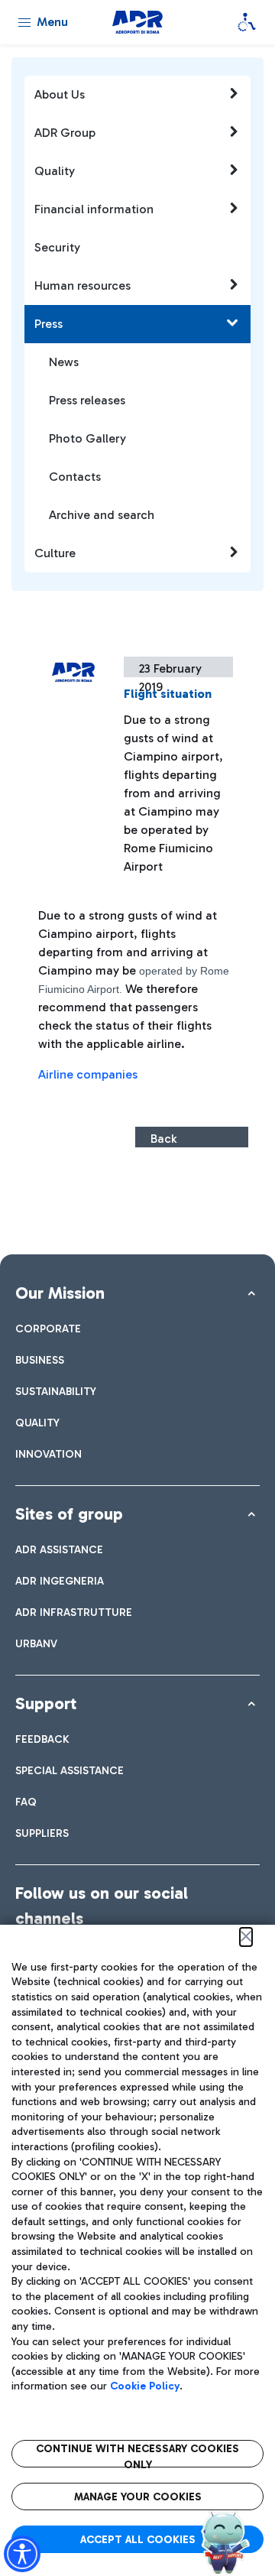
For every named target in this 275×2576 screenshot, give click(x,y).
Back (163, 1139)
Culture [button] (55, 553)
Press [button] (49, 324)
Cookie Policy (145, 2386)
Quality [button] (55, 171)
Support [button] (46, 1703)
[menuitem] (48, 1329)
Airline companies (89, 1074)
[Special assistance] (247, 22)
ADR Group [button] (65, 133)
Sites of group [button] (69, 1514)
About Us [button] (60, 94)
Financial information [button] (94, 209)
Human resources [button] (82, 286)
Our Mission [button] (60, 1293)
